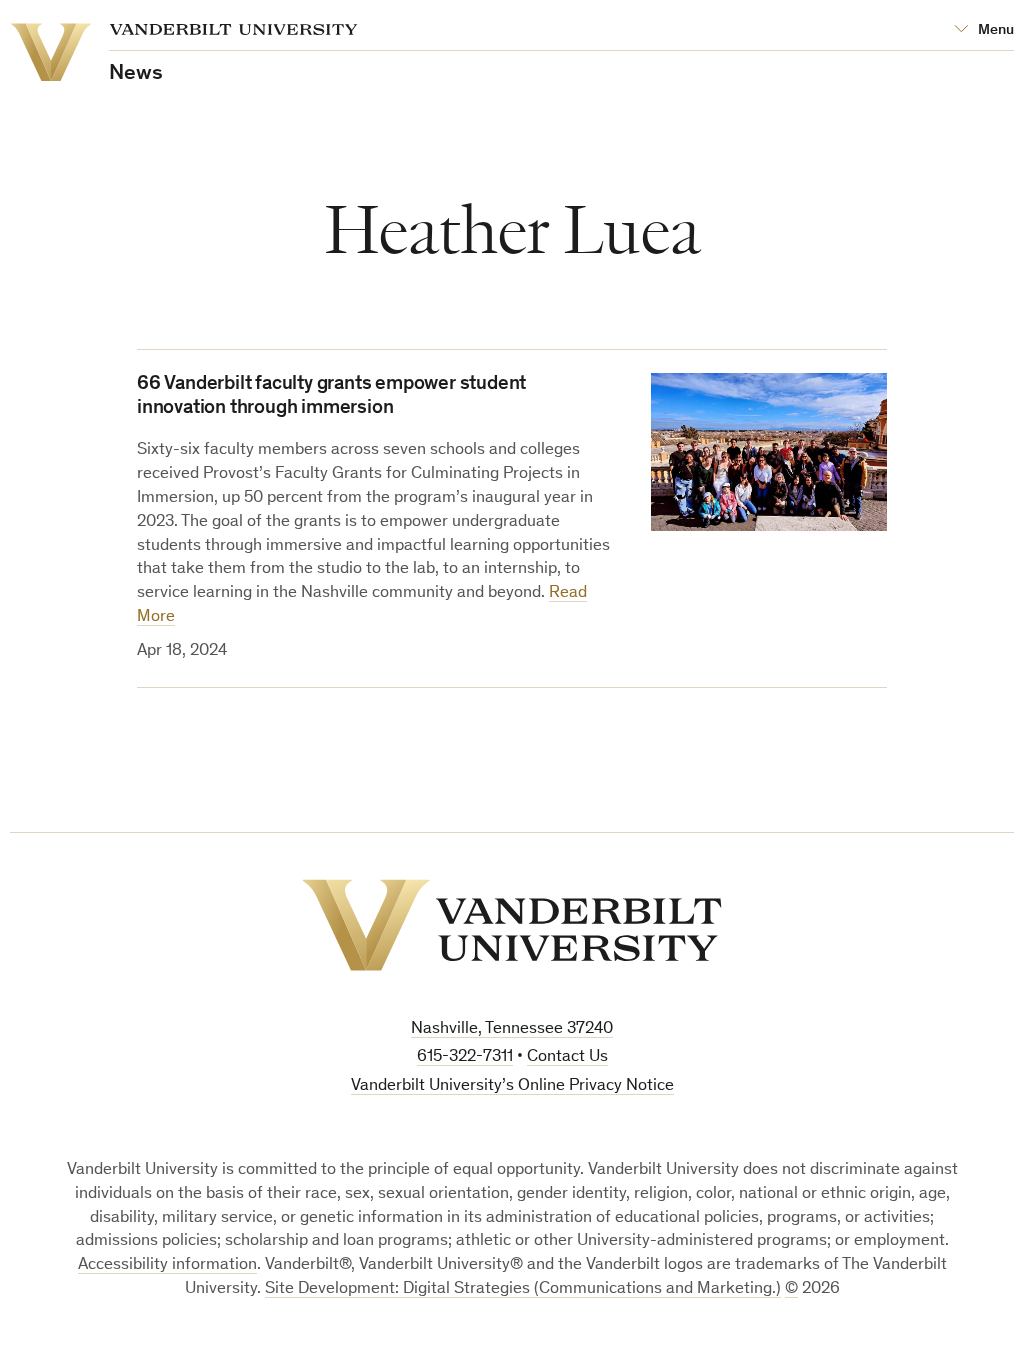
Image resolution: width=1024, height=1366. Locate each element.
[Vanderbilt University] (512, 925)
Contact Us (567, 1057)
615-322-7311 (465, 1057)
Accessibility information (167, 1265)
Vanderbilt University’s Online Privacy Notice (512, 1086)
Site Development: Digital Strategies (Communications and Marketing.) (523, 1289)
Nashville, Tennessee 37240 (512, 1029)
